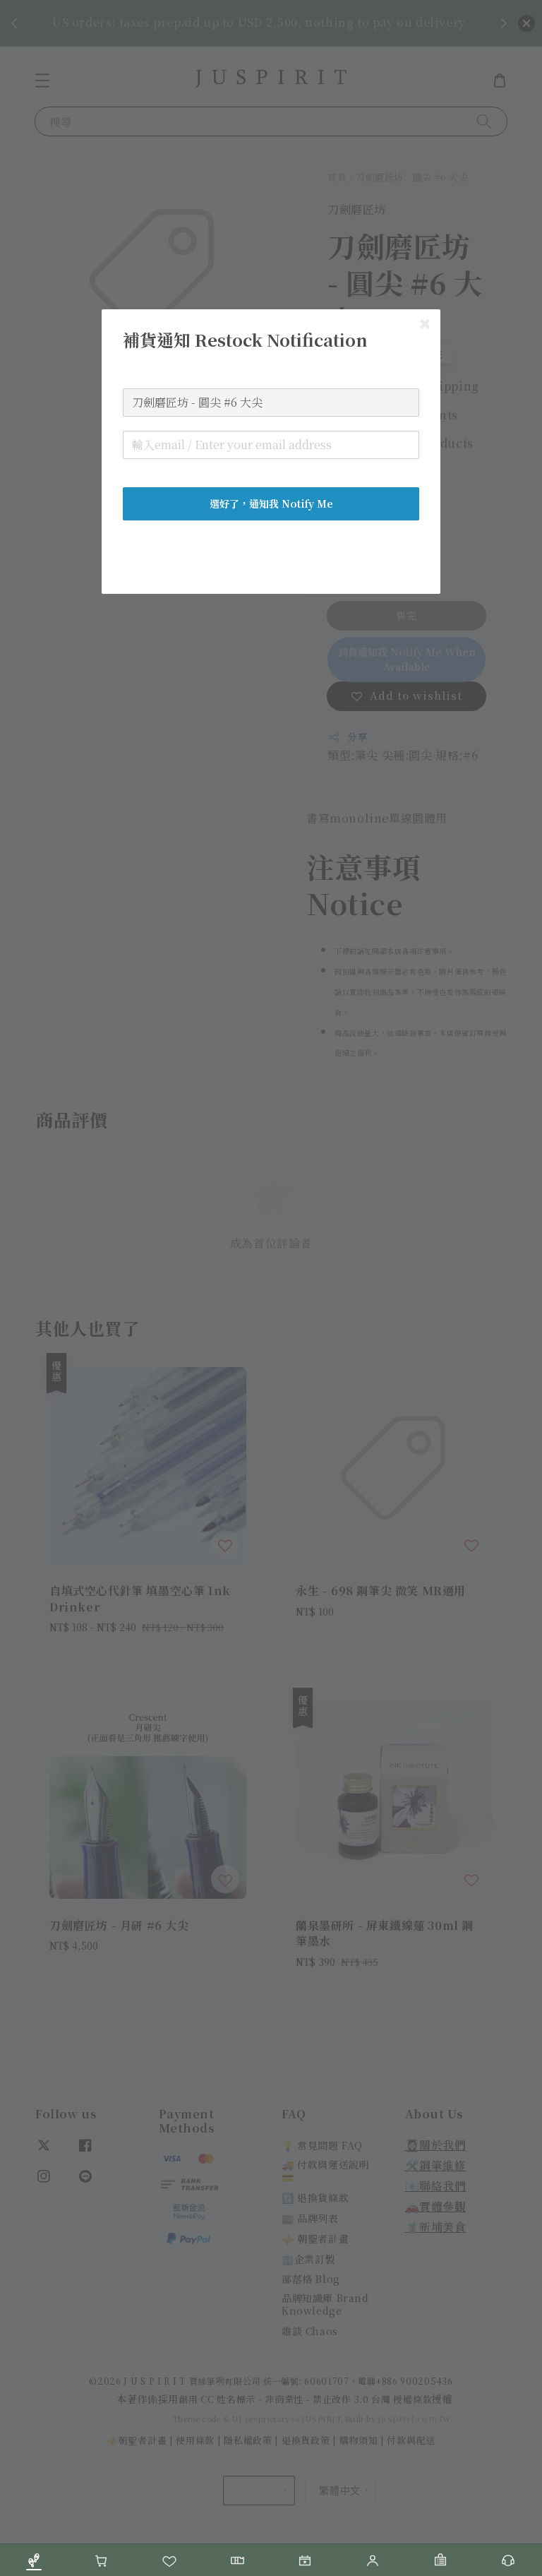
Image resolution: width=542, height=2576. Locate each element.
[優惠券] (237, 2560)
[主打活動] (305, 2560)
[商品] (34, 2560)
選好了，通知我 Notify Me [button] (271, 503)
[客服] (508, 2560)
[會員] (373, 2560)
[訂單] (440, 2560)
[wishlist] (169, 2560)
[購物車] (102, 2560)
